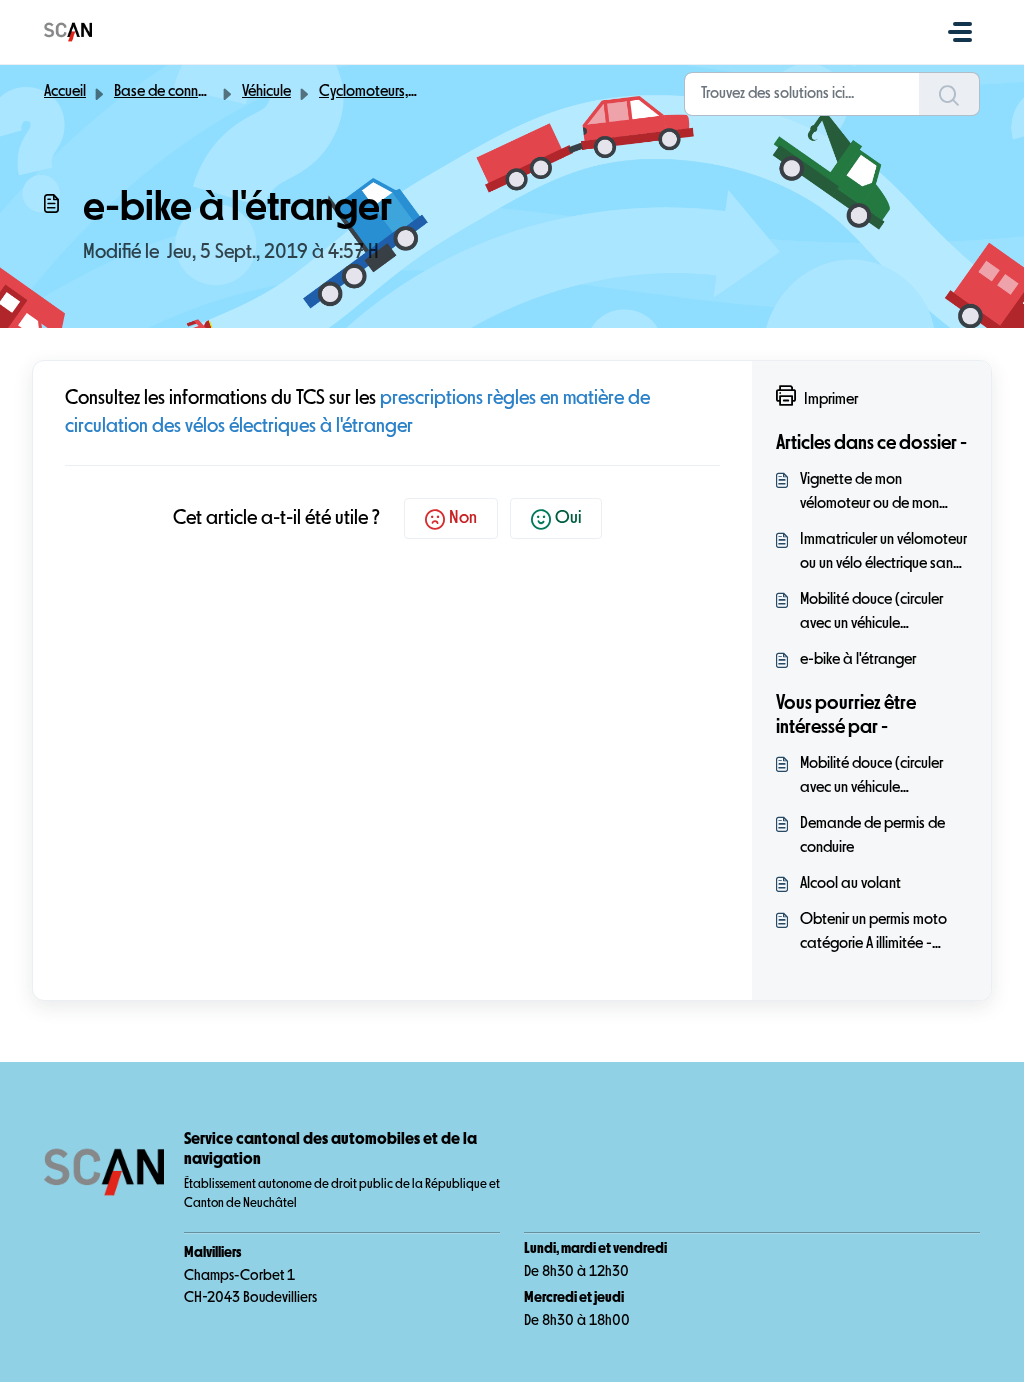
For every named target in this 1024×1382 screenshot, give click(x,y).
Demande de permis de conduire (872, 836)
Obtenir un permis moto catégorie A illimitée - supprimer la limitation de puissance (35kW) (879, 934)
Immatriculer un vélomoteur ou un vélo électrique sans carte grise (883, 554)
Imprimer (831, 400)
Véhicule (266, 92)
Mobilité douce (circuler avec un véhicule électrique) (871, 614)
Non (463, 518)
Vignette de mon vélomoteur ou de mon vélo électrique (869, 494)
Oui (568, 518)
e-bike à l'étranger (858, 660)
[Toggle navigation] (960, 32)
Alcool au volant (850, 884)
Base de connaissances (187, 92)
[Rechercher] (949, 94)
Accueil (65, 92)
